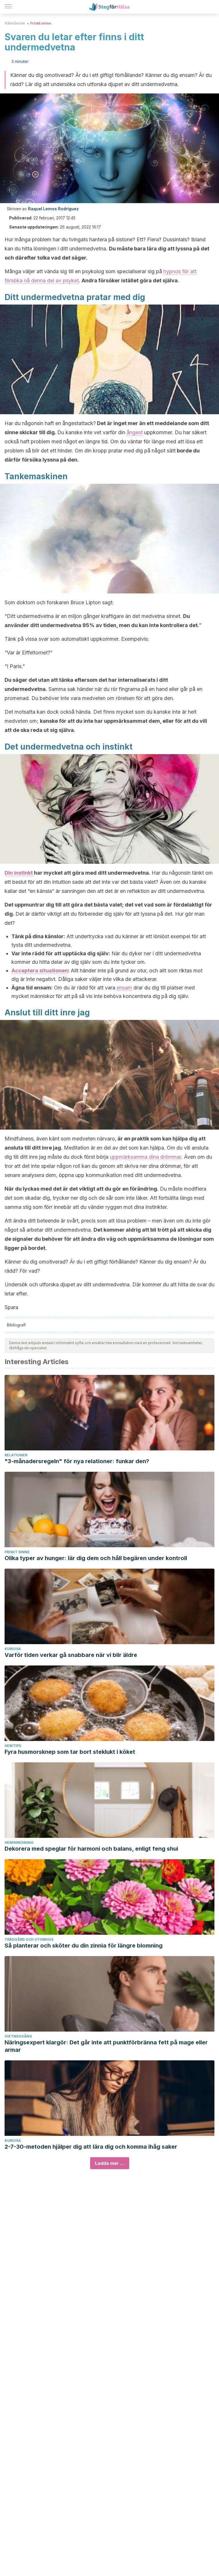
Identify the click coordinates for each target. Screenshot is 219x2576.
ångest (135, 432)
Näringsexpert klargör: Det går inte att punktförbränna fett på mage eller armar (106, 2046)
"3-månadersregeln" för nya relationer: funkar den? (77, 1461)
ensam (124, 988)
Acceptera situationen (40, 970)
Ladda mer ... (110, 2163)
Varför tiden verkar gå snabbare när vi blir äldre (71, 1655)
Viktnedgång (18, 2036)
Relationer (16, 1455)
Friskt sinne (41, 23)
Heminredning (19, 1843)
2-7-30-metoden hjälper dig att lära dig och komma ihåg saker (91, 2147)
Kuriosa (13, 1649)
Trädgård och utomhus (29, 1939)
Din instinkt (19, 873)
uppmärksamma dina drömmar (145, 1157)
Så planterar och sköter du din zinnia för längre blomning (84, 1946)
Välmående (15, 23)
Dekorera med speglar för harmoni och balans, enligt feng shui (91, 1849)
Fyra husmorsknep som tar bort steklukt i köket (70, 1752)
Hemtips (13, 1746)
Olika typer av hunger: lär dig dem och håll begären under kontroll (96, 1558)
